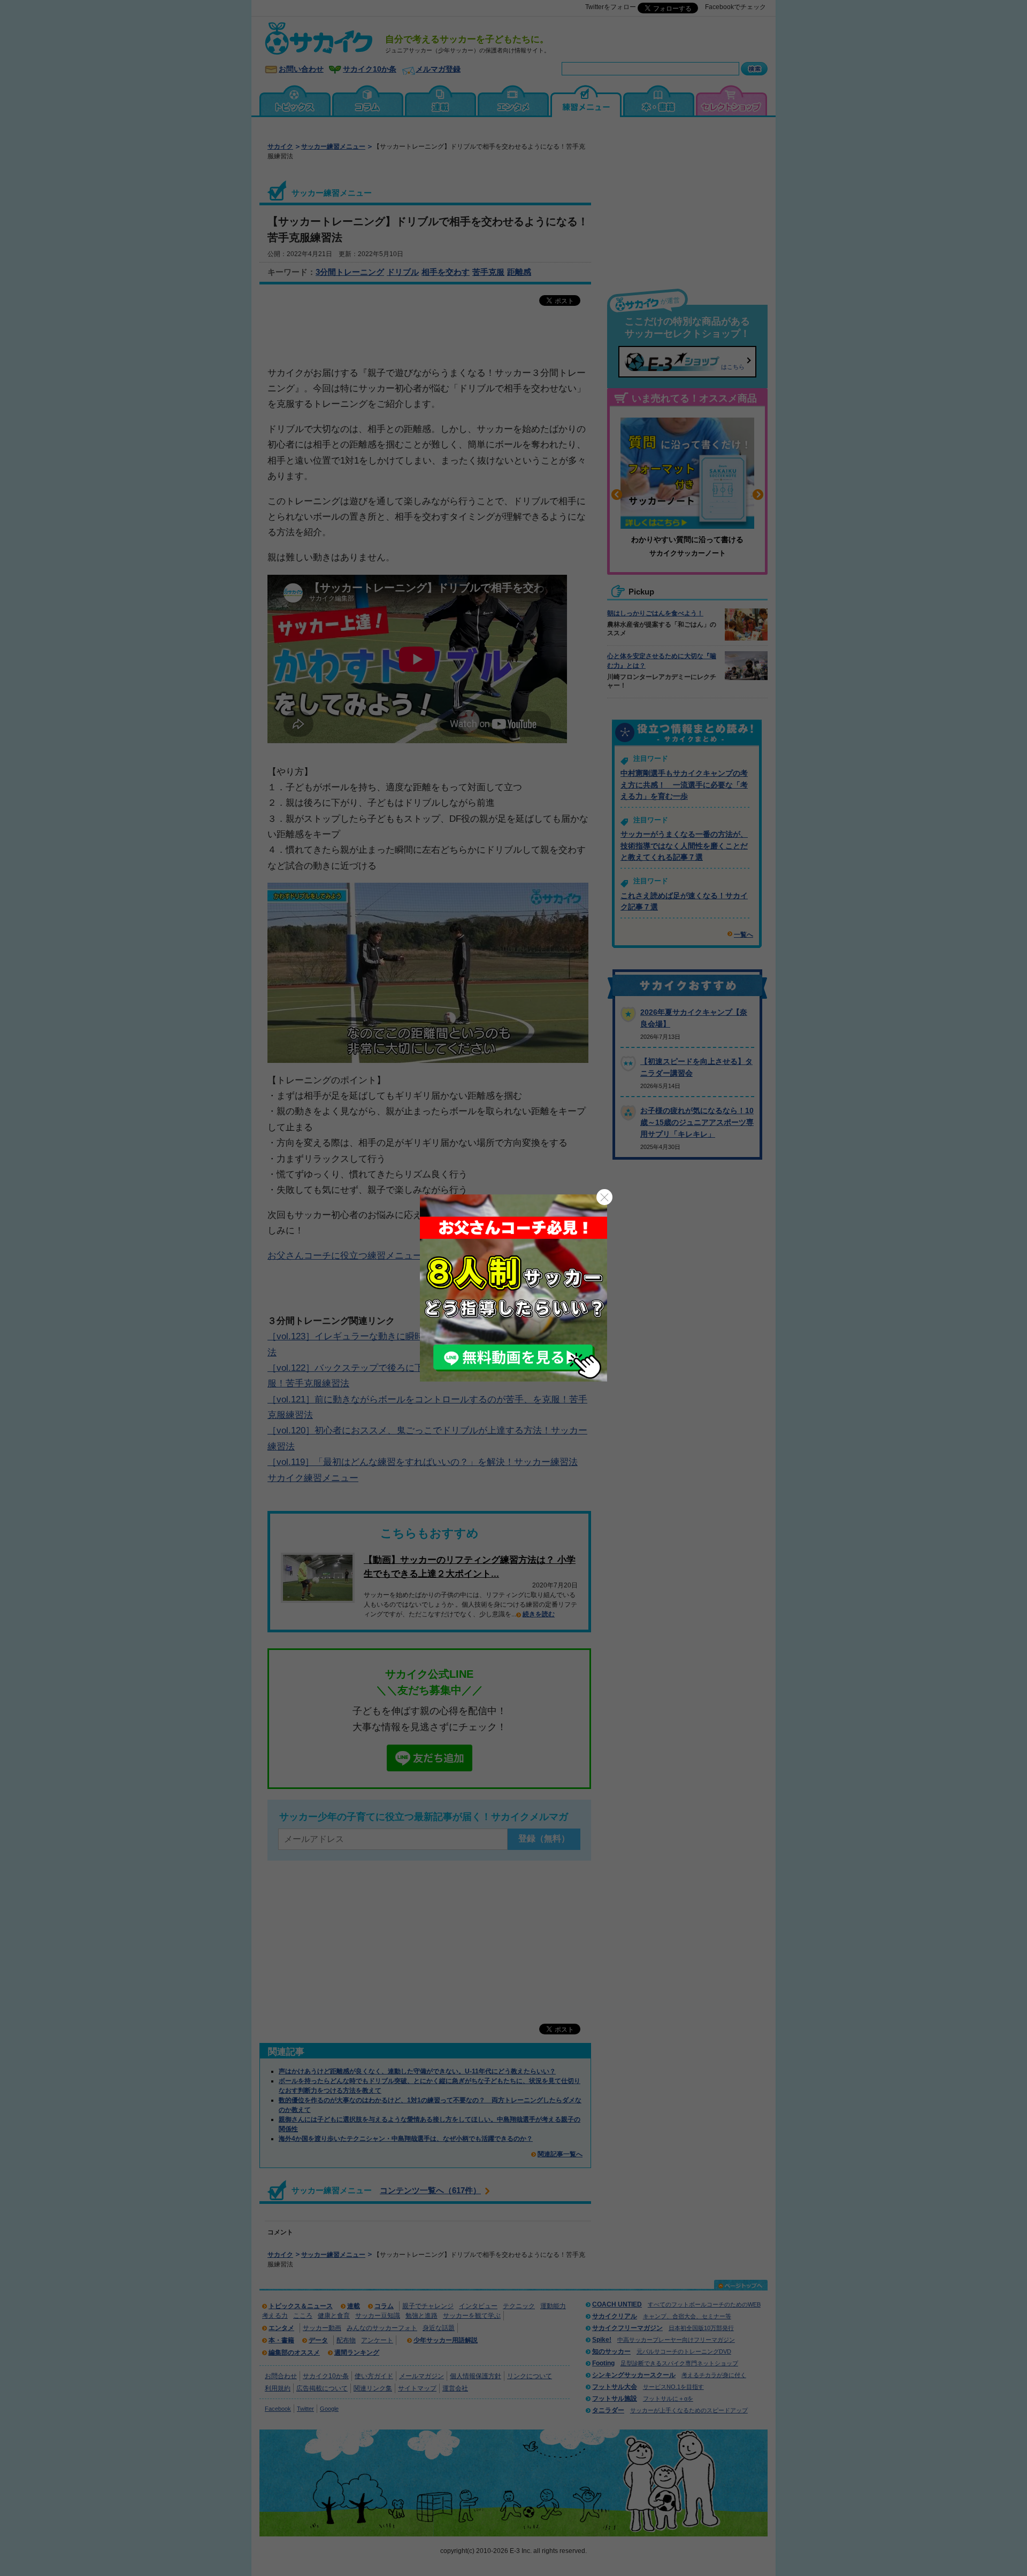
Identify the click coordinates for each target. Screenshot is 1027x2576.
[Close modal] (604, 1197)
